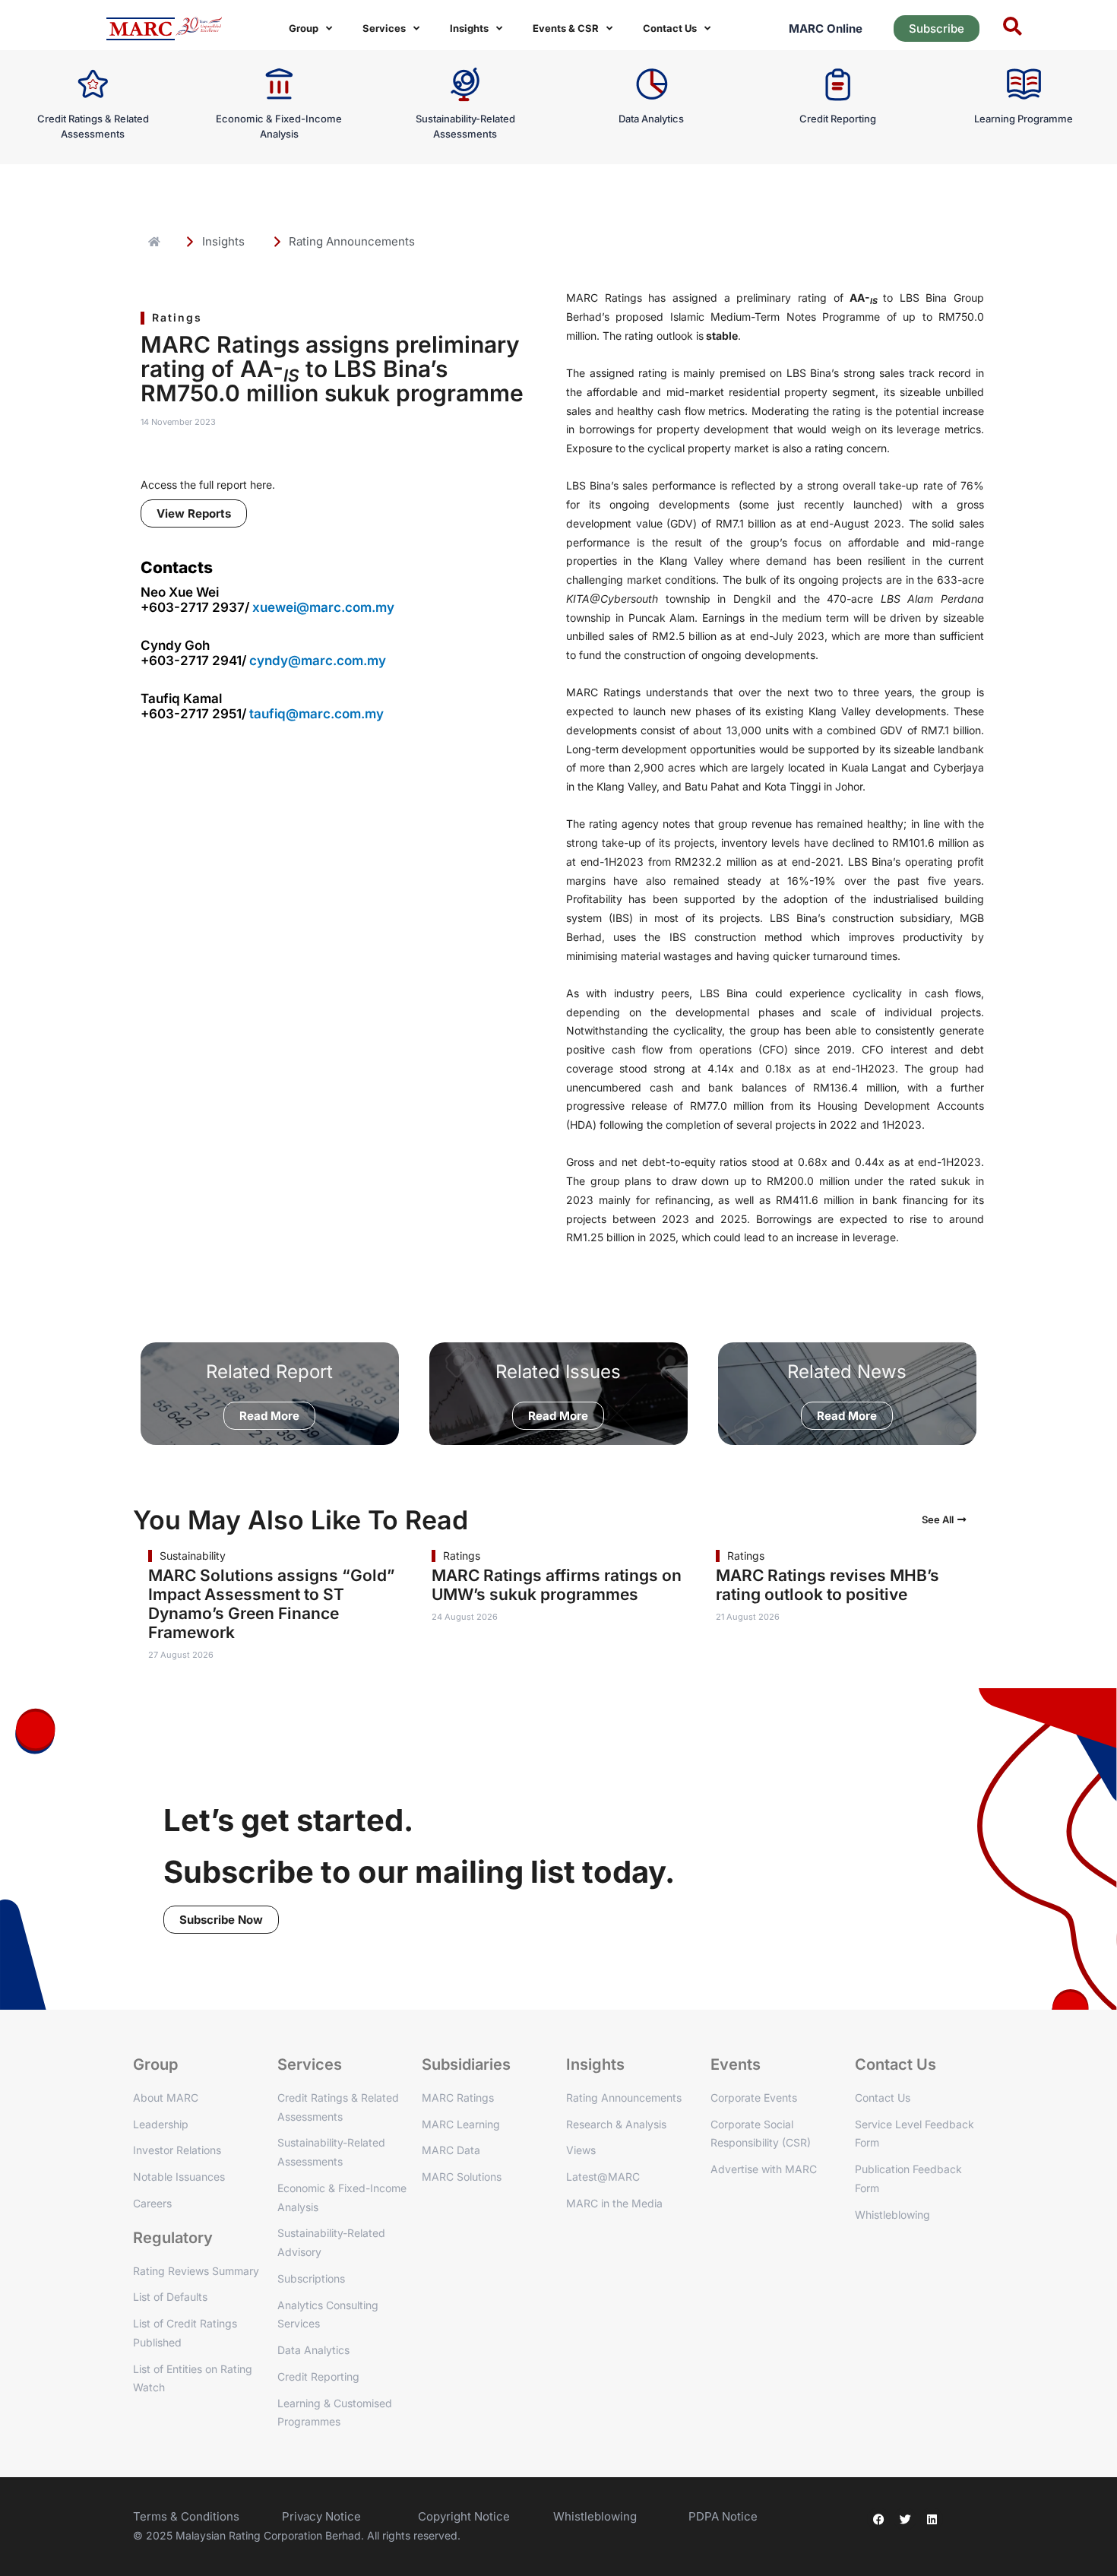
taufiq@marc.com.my (316, 714)
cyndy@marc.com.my (318, 661)
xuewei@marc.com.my (323, 607)
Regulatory (173, 2238)
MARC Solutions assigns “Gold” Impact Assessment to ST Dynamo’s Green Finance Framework (272, 1604)
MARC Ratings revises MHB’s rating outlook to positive (827, 1585)
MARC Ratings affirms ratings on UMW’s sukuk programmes (557, 1585)
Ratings (177, 317)
